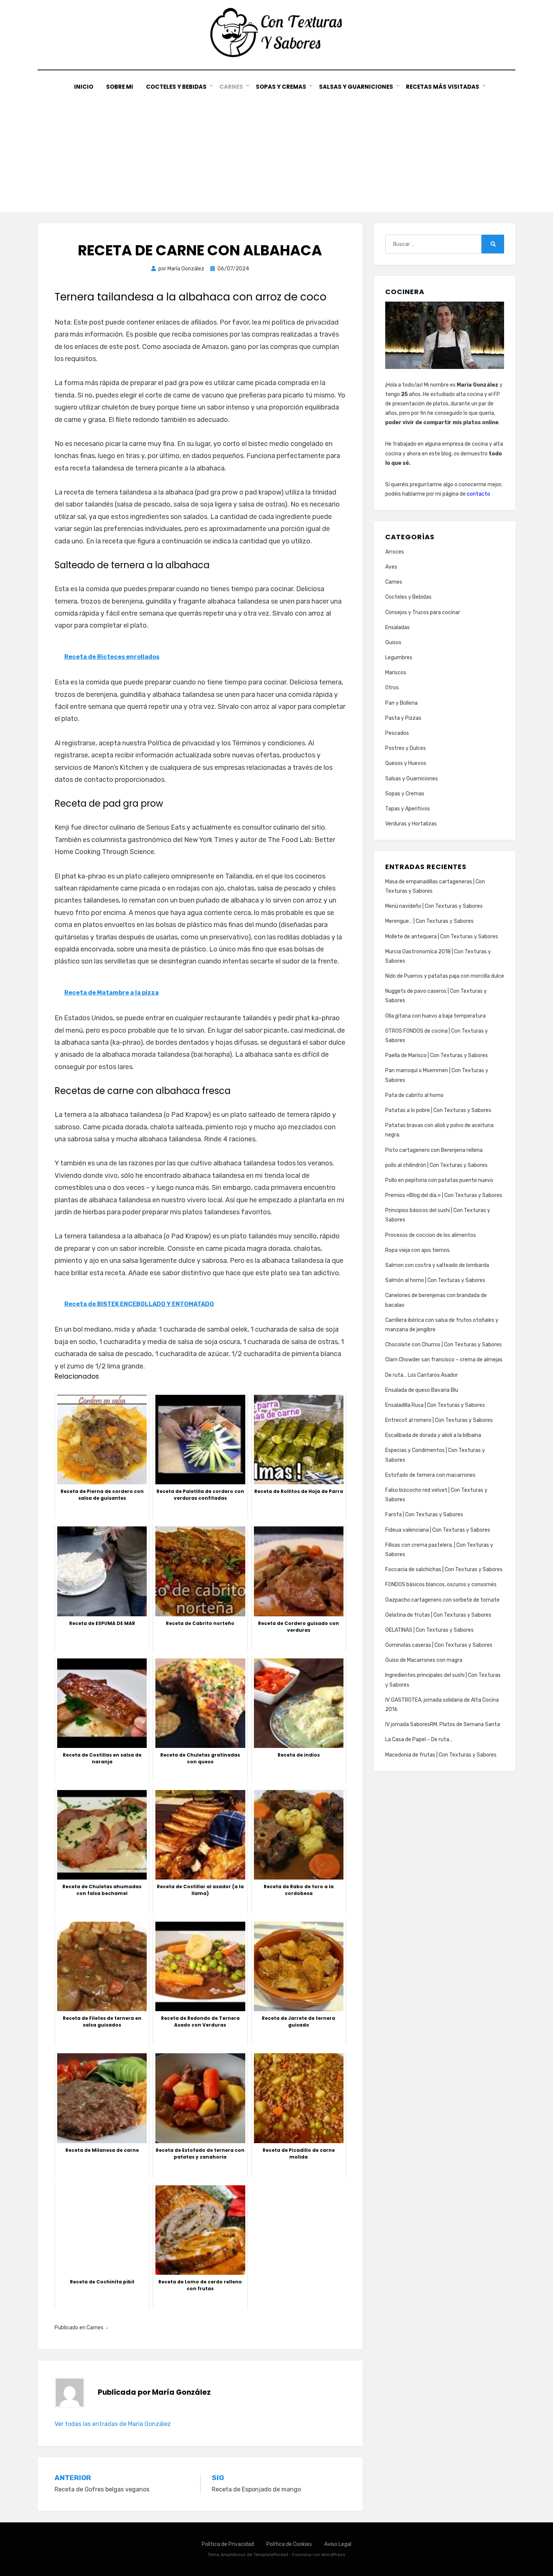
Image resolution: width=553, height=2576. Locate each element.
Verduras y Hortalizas (411, 824)
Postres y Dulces (406, 748)
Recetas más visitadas (443, 87)
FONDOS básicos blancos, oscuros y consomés (441, 1585)
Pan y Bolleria (401, 703)
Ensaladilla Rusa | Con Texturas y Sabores (435, 1405)
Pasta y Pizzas (403, 718)
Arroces (395, 552)
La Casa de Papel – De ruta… (419, 1739)
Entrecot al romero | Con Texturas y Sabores (439, 1420)
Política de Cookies (289, 2544)
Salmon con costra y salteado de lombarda (437, 1265)
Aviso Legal (338, 2544)
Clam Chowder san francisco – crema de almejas (444, 1360)
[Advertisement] (276, 148)
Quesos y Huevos (406, 763)
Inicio (84, 87)
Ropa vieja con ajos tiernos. (418, 1250)
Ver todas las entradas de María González (113, 2424)
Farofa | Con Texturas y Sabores (424, 1515)
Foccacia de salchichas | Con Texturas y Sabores (444, 1569)
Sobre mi (120, 87)
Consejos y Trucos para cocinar (423, 612)
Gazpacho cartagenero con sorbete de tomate (442, 1600)
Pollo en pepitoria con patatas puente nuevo (439, 1180)
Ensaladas (397, 627)
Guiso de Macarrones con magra (424, 1660)
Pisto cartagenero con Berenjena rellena (434, 1150)
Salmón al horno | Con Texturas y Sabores (435, 1280)
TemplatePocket (271, 2555)
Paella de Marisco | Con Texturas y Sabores (437, 1055)
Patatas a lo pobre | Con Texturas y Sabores (438, 1110)
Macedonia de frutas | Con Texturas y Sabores (441, 1755)
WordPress (333, 2555)
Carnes (231, 87)
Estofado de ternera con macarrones (430, 1475)
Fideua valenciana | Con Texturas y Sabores (438, 1530)
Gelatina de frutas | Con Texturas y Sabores (438, 1615)
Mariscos (396, 673)
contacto (479, 494)
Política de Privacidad (228, 2544)
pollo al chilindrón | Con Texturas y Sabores (436, 1165)
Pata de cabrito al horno (414, 1095)
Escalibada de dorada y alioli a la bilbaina (433, 1435)
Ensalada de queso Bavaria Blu (422, 1390)
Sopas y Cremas (281, 87)
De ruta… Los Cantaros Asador (422, 1375)
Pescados (397, 733)
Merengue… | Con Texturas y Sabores (429, 921)
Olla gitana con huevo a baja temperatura (435, 1016)
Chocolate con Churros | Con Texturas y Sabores (444, 1345)
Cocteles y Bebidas (176, 87)
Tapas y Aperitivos (408, 809)
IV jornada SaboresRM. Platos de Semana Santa (443, 1724)
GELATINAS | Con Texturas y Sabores (429, 1630)
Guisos (393, 642)
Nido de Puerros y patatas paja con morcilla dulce (445, 976)
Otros (392, 688)
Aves (391, 567)
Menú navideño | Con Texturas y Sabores (434, 906)
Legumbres (399, 658)
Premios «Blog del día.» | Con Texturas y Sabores (444, 1195)
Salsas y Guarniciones (356, 87)
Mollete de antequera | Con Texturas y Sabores (442, 937)
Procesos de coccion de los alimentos (431, 1235)
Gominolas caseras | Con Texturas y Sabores (439, 1645)
